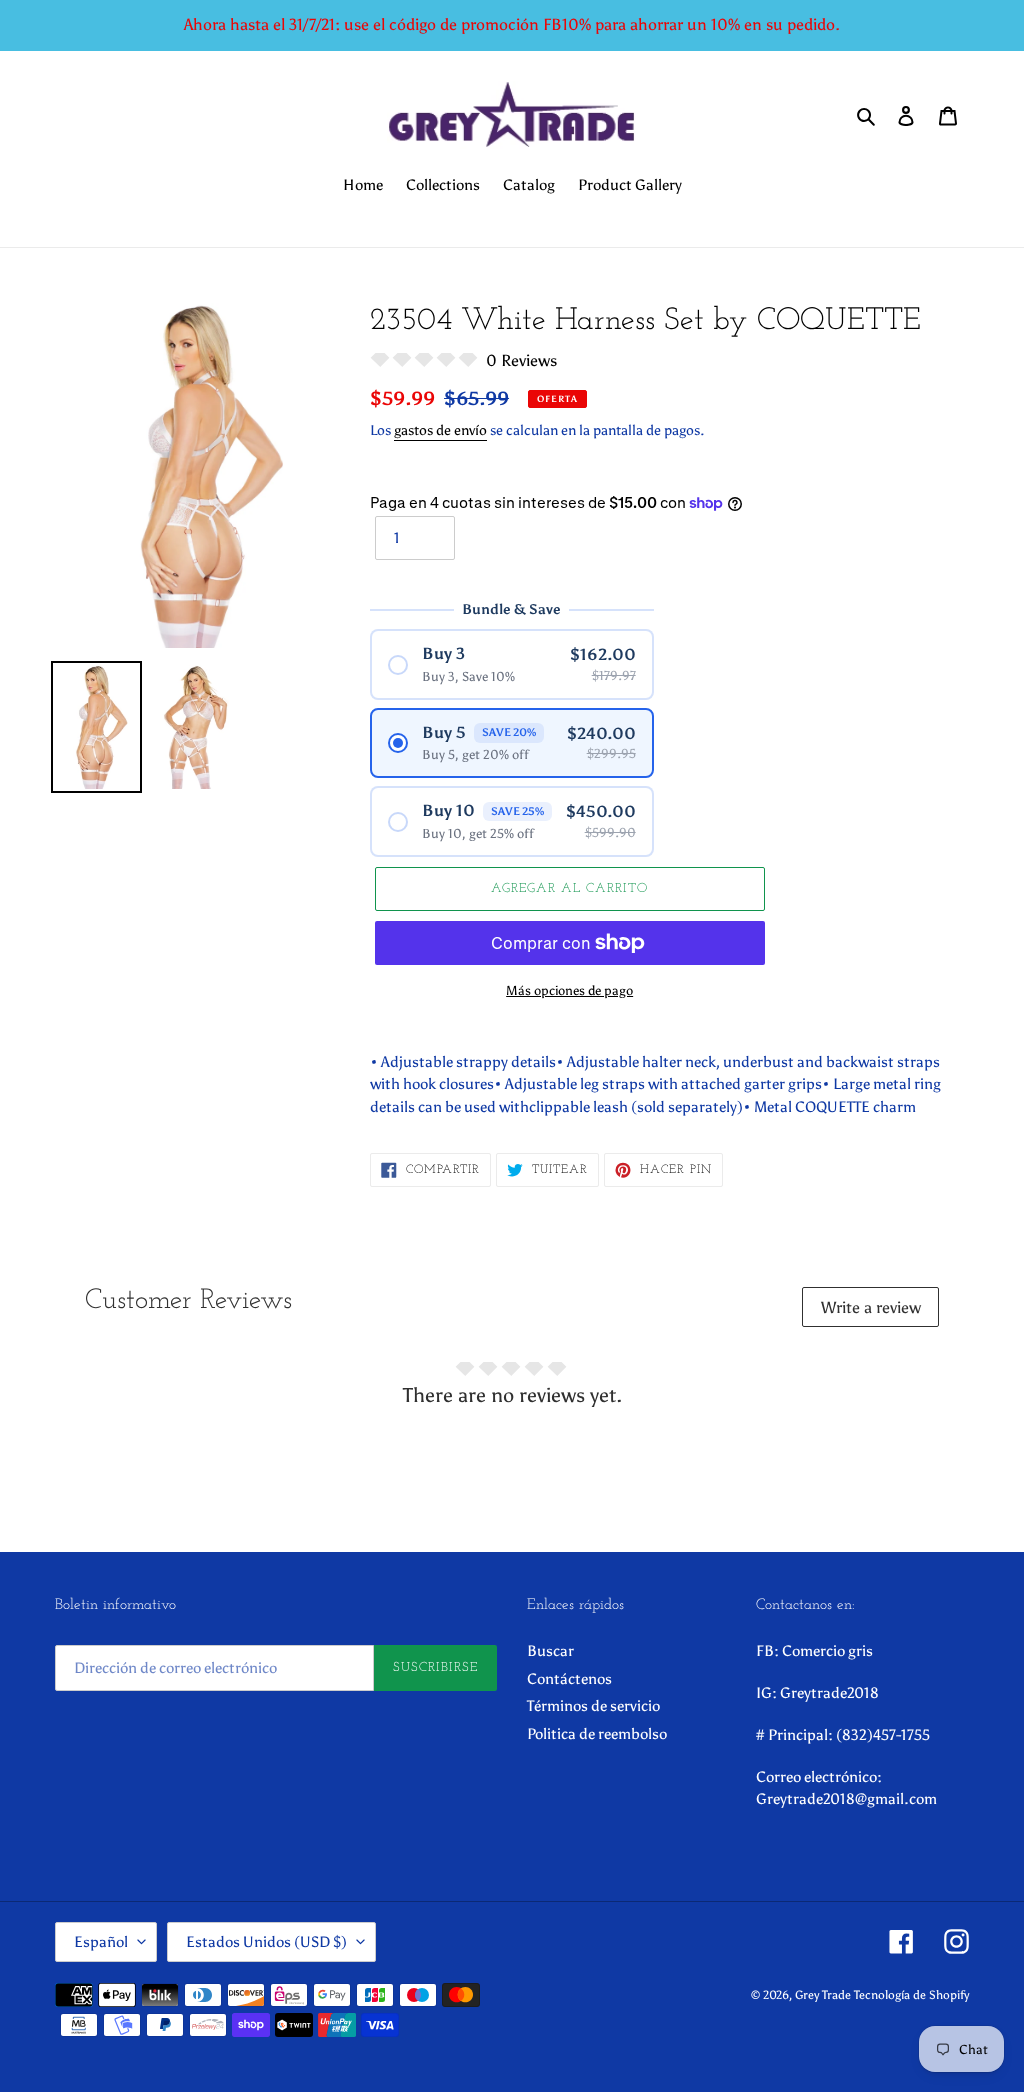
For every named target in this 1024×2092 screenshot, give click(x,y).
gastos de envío (440, 430)
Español (101, 1942)
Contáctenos (569, 1679)
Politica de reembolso (597, 1734)
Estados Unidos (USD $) (266, 1942)
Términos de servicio (593, 1706)
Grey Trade (823, 1995)
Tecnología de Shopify (911, 1995)
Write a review (871, 1307)
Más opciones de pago (569, 990)
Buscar (550, 1651)
